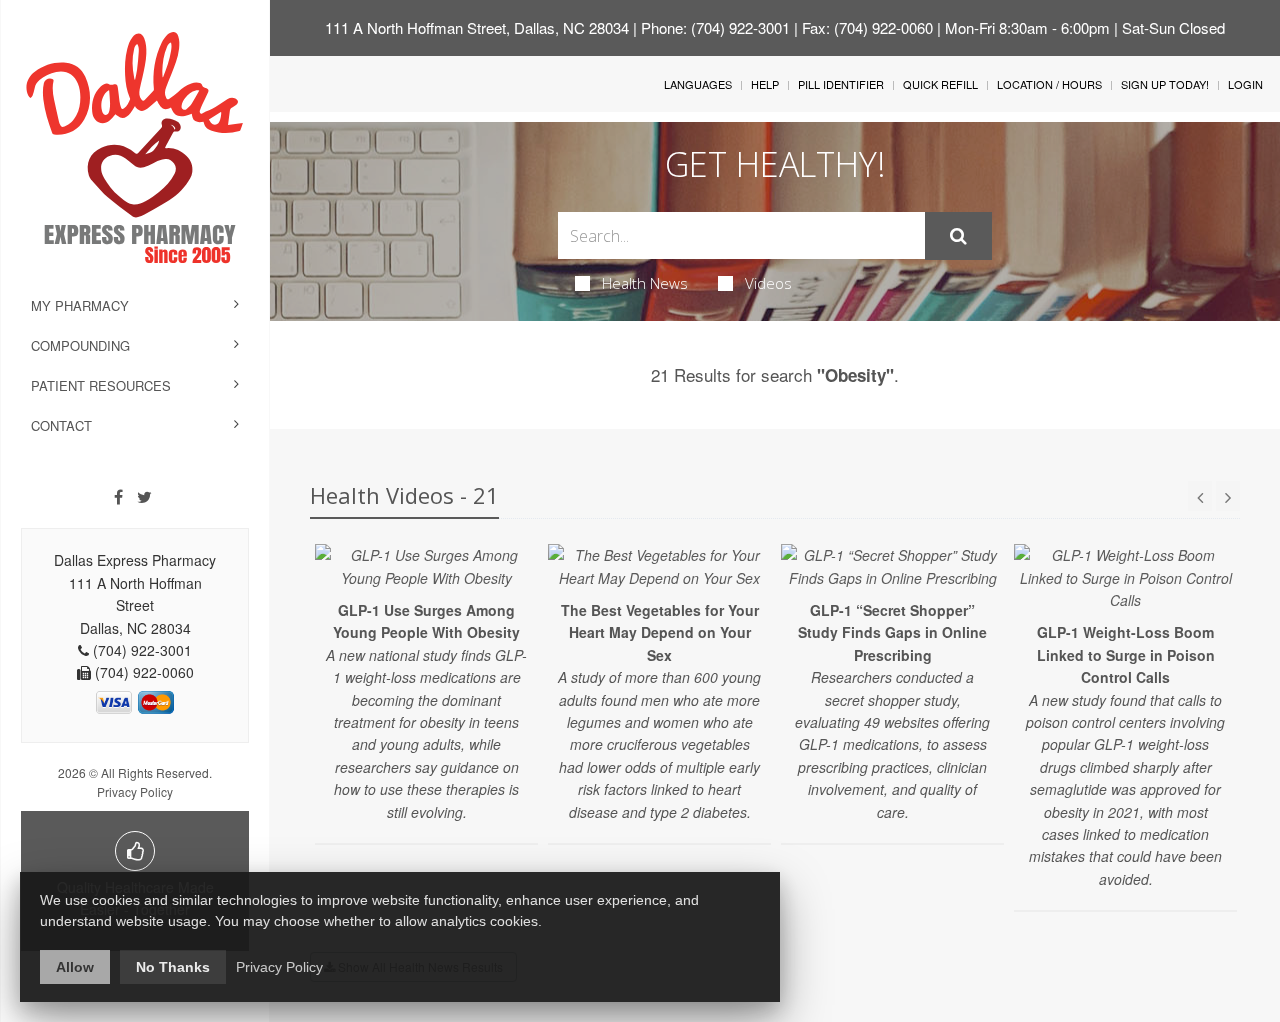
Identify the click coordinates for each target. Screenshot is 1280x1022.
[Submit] (958, 236)
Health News (645, 283)
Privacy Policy (135, 791)
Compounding (80, 345)
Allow (75, 967)
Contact (61, 425)
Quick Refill (940, 84)
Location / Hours (1049, 84)
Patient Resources (101, 385)
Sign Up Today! (1165, 84)
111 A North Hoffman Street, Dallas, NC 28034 (477, 27)
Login (1245, 84)
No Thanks (173, 967)
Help (765, 84)
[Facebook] (118, 497)
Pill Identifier (841, 84)
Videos (768, 283)
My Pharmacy (80, 305)
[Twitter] (144, 497)
